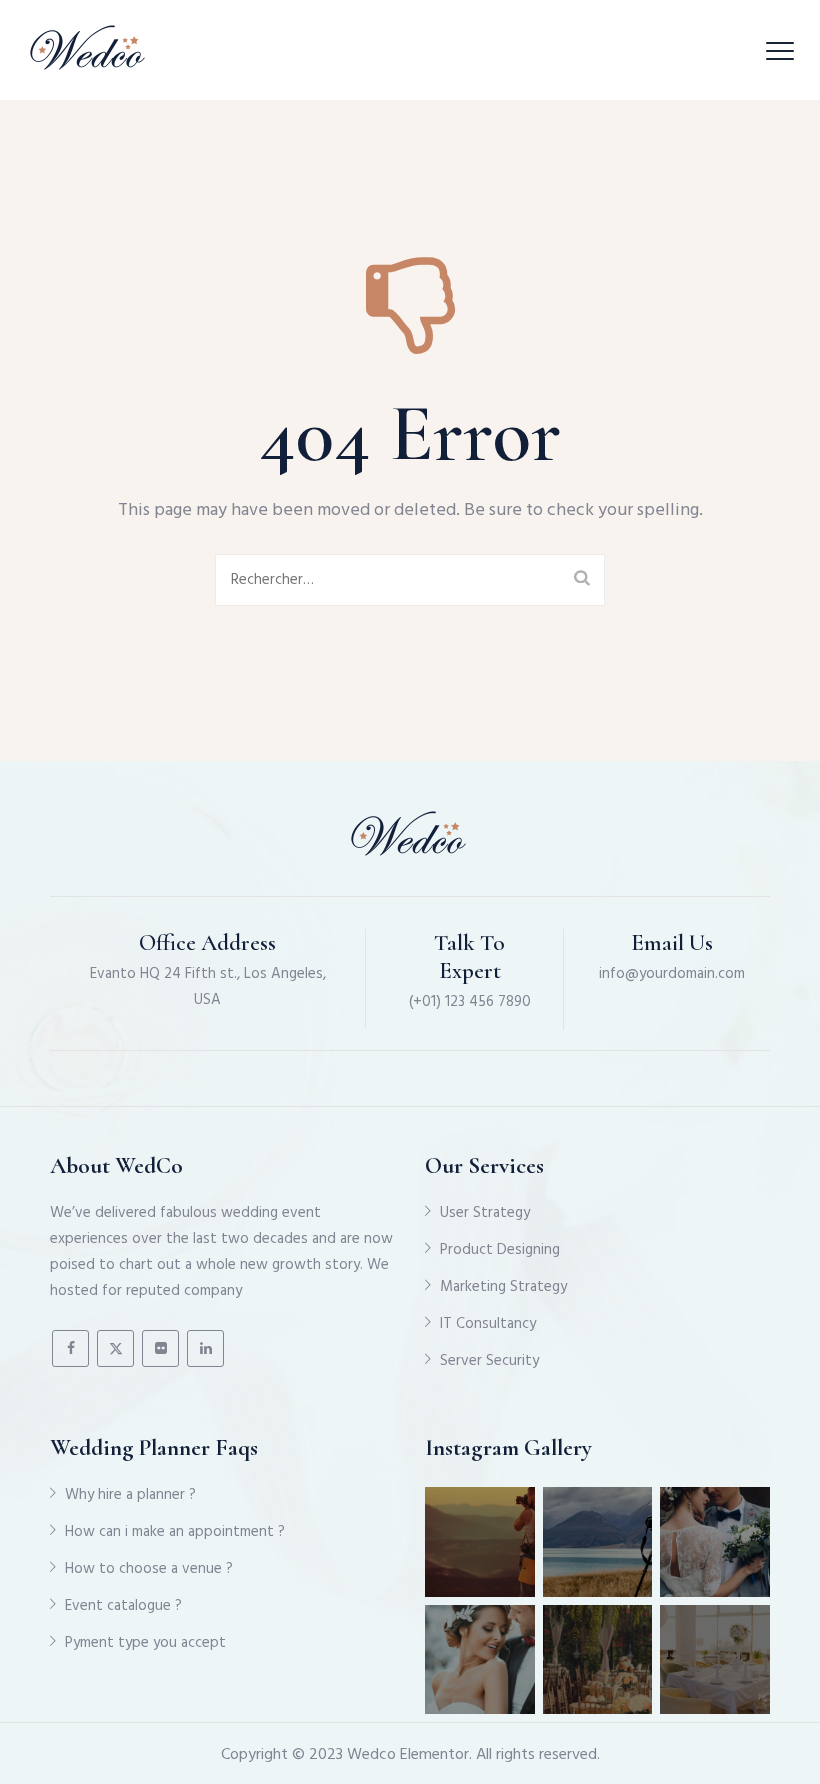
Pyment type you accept (145, 1643)
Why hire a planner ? (130, 1495)
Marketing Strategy (503, 1287)
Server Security (489, 1361)
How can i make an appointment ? (175, 1532)
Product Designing (500, 1250)
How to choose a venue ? (149, 1569)
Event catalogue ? (123, 1606)
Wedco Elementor (408, 1755)
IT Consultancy (488, 1324)
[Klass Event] (89, 50)
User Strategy (485, 1213)
